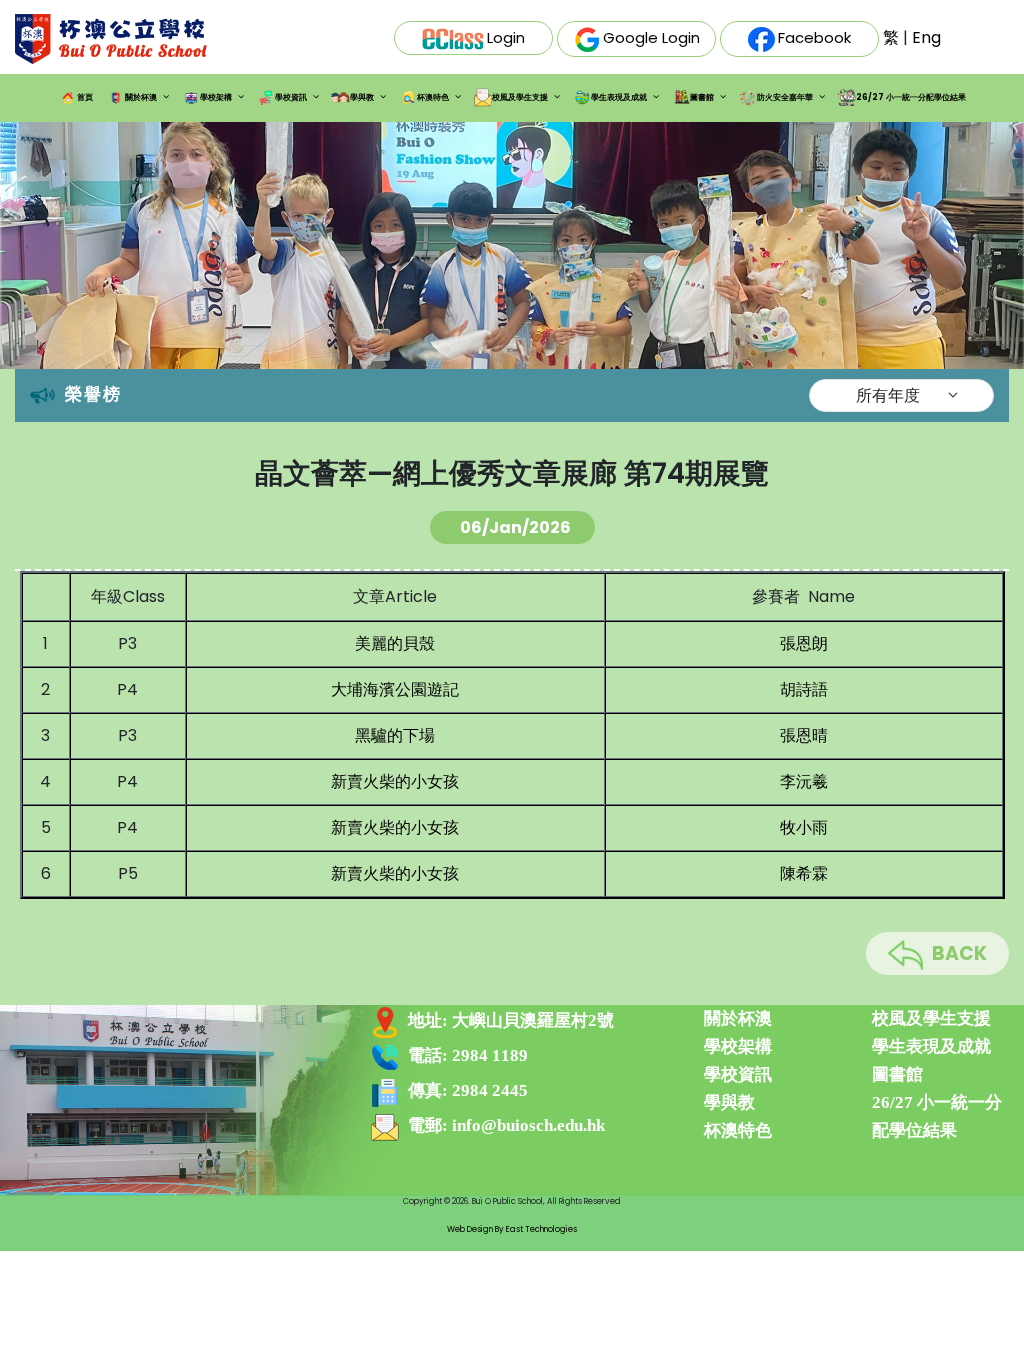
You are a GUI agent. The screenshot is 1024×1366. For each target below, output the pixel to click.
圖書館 (702, 97)
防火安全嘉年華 (785, 97)
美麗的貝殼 (395, 643)
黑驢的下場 (395, 735)
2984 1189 (490, 1055)
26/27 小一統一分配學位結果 (911, 97)
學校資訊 (291, 97)
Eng (926, 37)
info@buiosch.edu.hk (528, 1125)
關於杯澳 (141, 97)
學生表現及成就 (619, 97)
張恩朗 (804, 643)
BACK (959, 953)
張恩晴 (804, 735)
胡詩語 (804, 689)
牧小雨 (804, 827)
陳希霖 (804, 873)
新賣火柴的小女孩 (395, 781)
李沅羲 (804, 781)
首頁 (85, 97)
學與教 (362, 97)
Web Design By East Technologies (512, 1229)
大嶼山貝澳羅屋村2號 (533, 1020)
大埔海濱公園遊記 (395, 689)
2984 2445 (490, 1090)
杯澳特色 (433, 97)
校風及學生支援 (520, 97)
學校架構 (216, 97)
